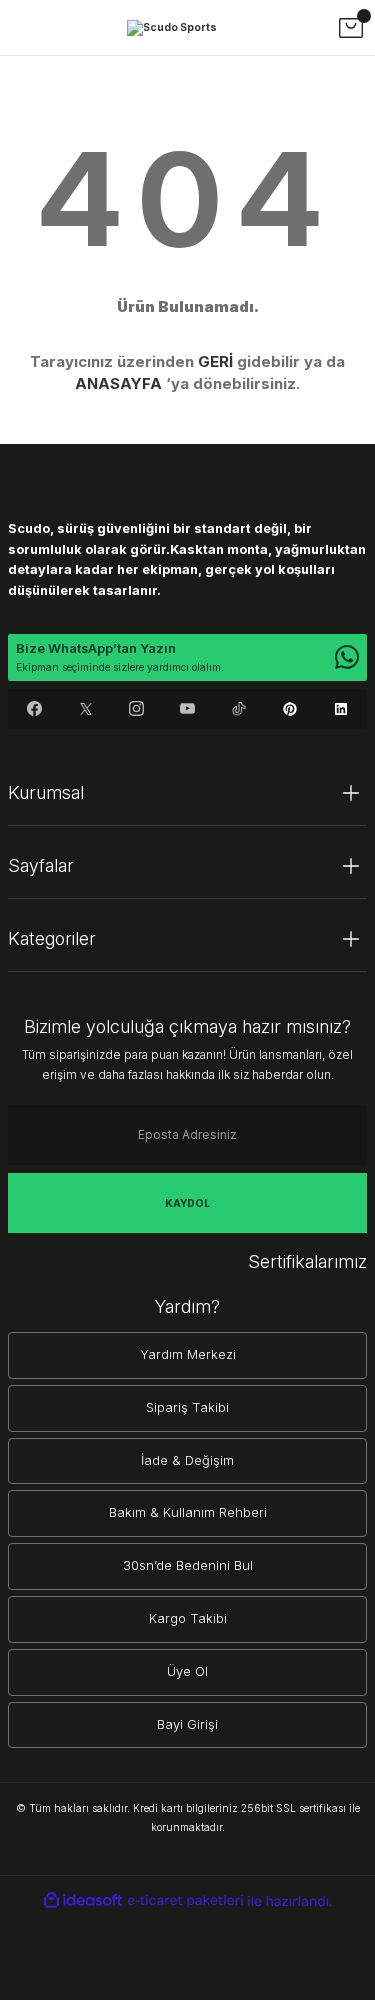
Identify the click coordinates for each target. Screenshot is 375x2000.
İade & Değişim (187, 1460)
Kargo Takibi (188, 1618)
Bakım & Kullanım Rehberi (188, 1512)
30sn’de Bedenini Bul (188, 1565)
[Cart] (351, 28)
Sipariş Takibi (187, 1407)
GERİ (215, 361)
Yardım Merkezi (188, 1354)
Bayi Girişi (187, 1724)
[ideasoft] (83, 1901)
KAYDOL (187, 1203)
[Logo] (172, 27)
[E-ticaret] (185, 1901)
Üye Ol (187, 1671)
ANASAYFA (118, 383)
